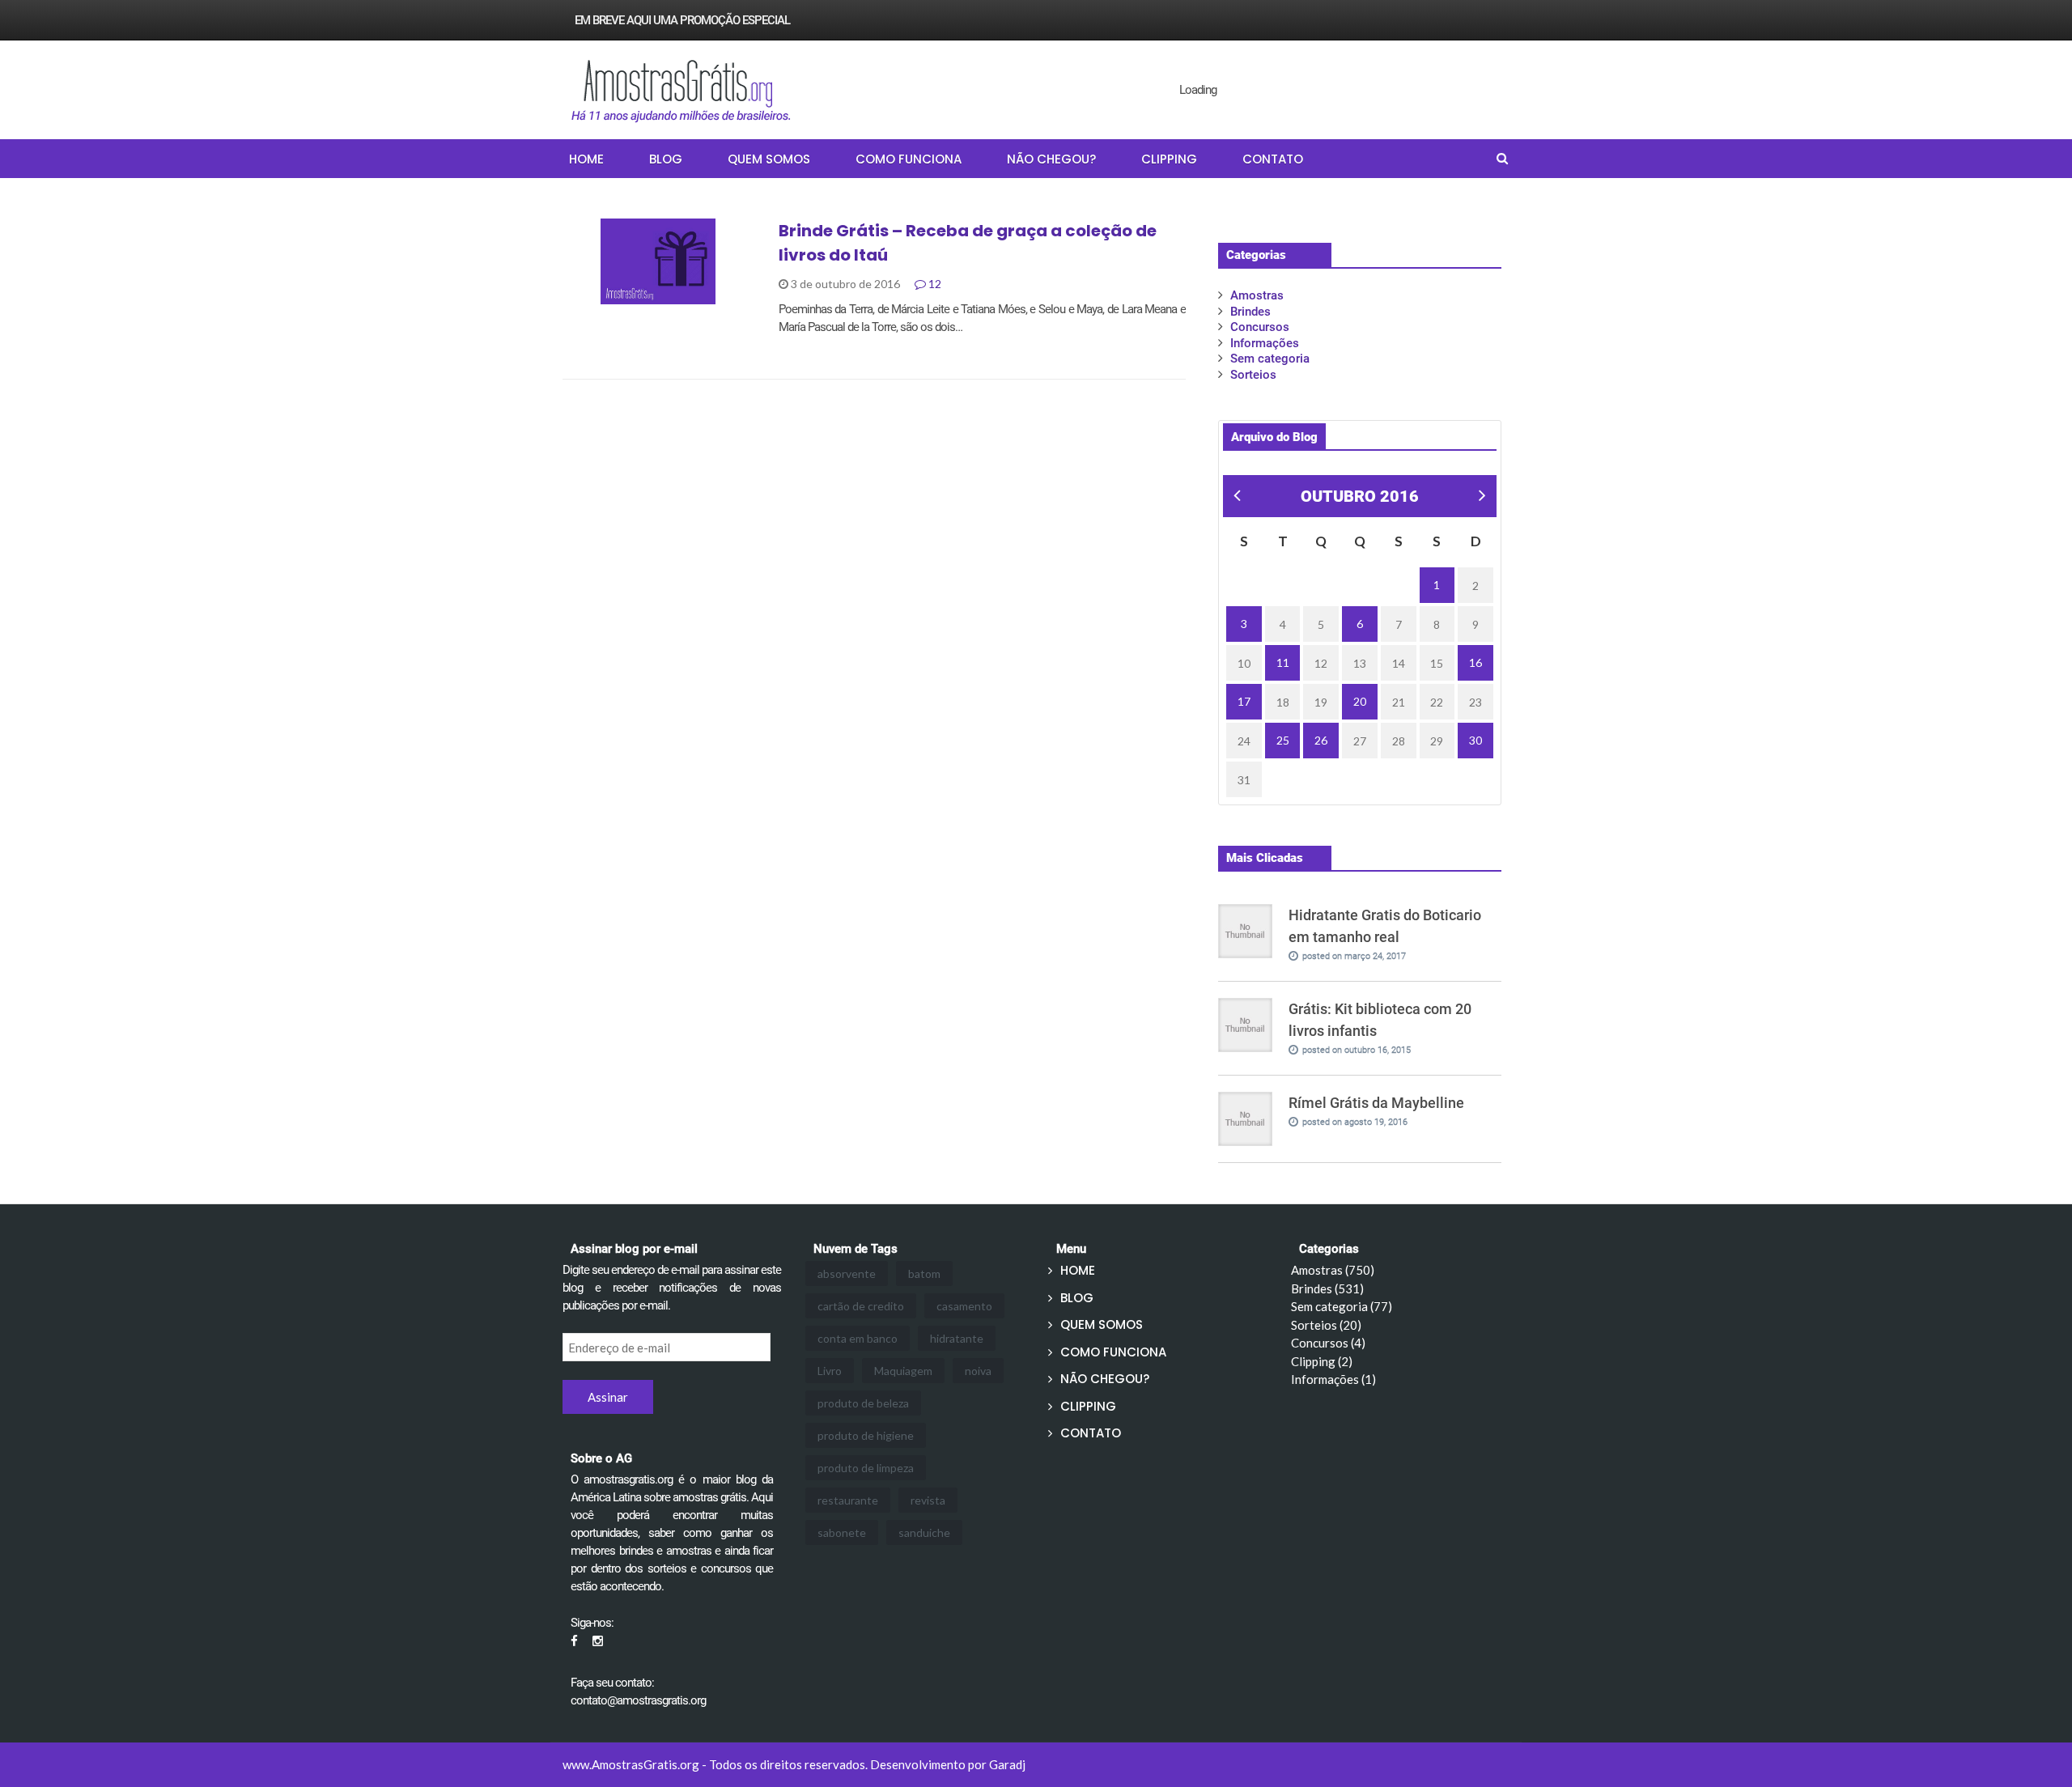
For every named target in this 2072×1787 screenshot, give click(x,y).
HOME (586, 159)
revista (928, 1500)
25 (1283, 740)
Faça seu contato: (612, 1683)
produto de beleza (863, 1403)
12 (934, 284)
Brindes (605, 295)
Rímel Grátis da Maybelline (1376, 1103)
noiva (978, 1371)
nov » (1481, 497)
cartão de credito (861, 1306)
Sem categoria (1270, 359)
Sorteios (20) (1326, 1325)
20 (1360, 701)
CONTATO (1273, 159)
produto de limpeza (866, 1468)
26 (1321, 740)
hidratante (957, 1338)
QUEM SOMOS (769, 159)
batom (924, 1273)
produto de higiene (866, 1435)
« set (1235, 497)
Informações (1265, 343)
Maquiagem (903, 1371)
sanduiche (924, 1532)
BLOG (666, 159)
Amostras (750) (1333, 1270)
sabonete (842, 1532)
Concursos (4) (1328, 1343)
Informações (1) (1333, 1379)
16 (1475, 662)
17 (1244, 701)
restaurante (848, 1500)
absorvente (847, 1273)
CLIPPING (1169, 159)
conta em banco (858, 1338)
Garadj (1007, 1764)
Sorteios (1253, 375)
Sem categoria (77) (1342, 1306)
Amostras (1257, 295)
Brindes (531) (1327, 1288)
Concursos (1260, 327)
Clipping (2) (1322, 1361)
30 (1475, 740)
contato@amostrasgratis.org (638, 1700)
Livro (830, 1371)
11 (1283, 662)
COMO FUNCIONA (909, 159)
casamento (964, 1306)
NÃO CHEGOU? (1051, 159)
